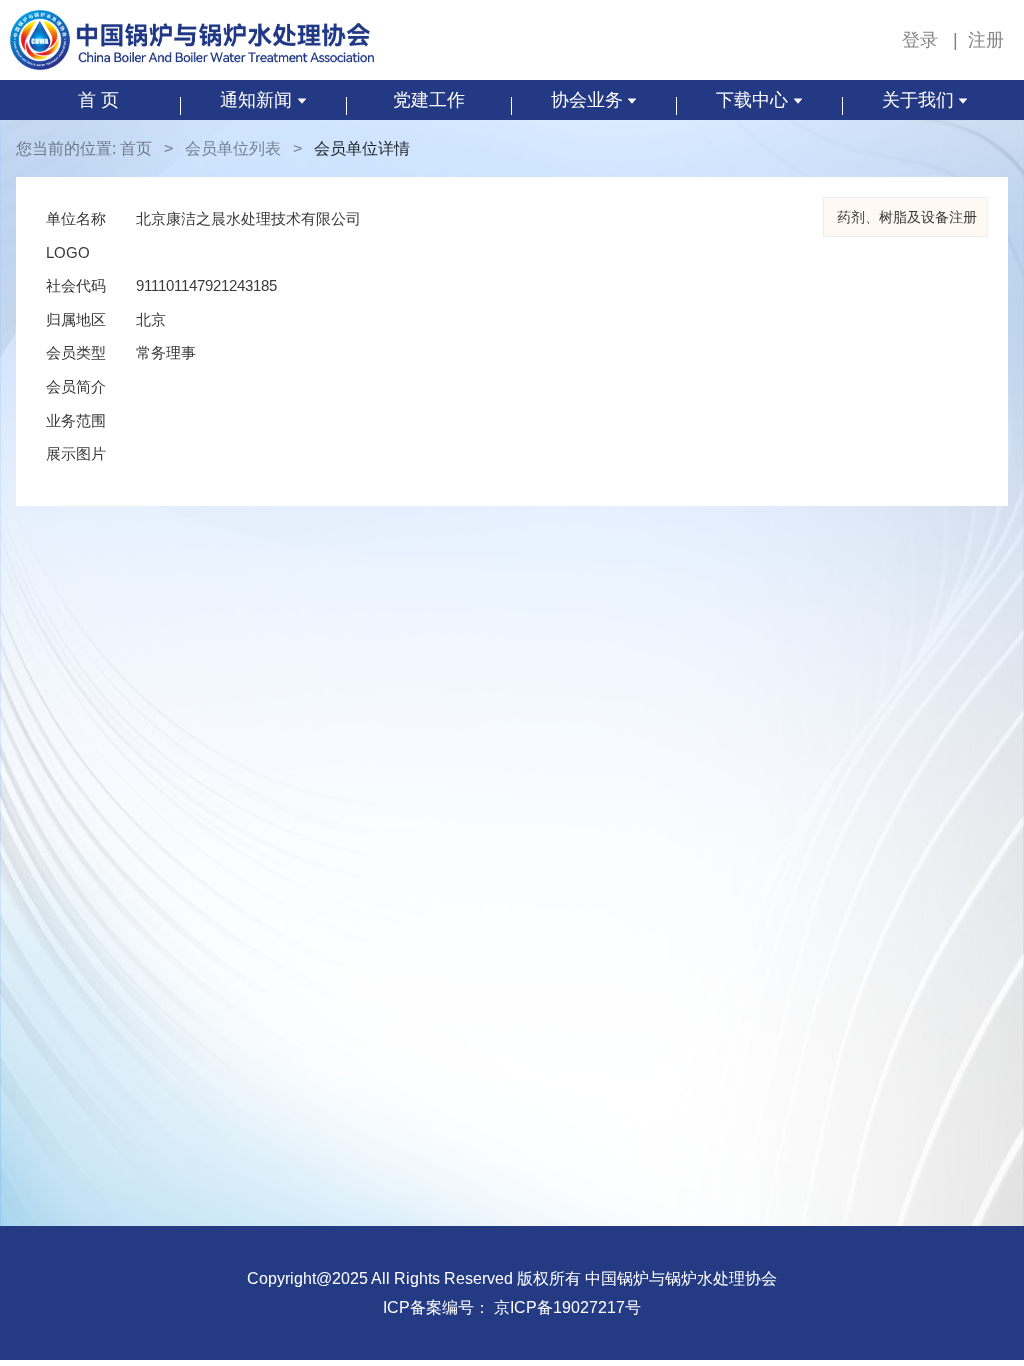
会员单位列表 (233, 148)
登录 (922, 40)
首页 (136, 148)
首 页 (98, 100)
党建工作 (429, 100)
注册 (986, 40)
